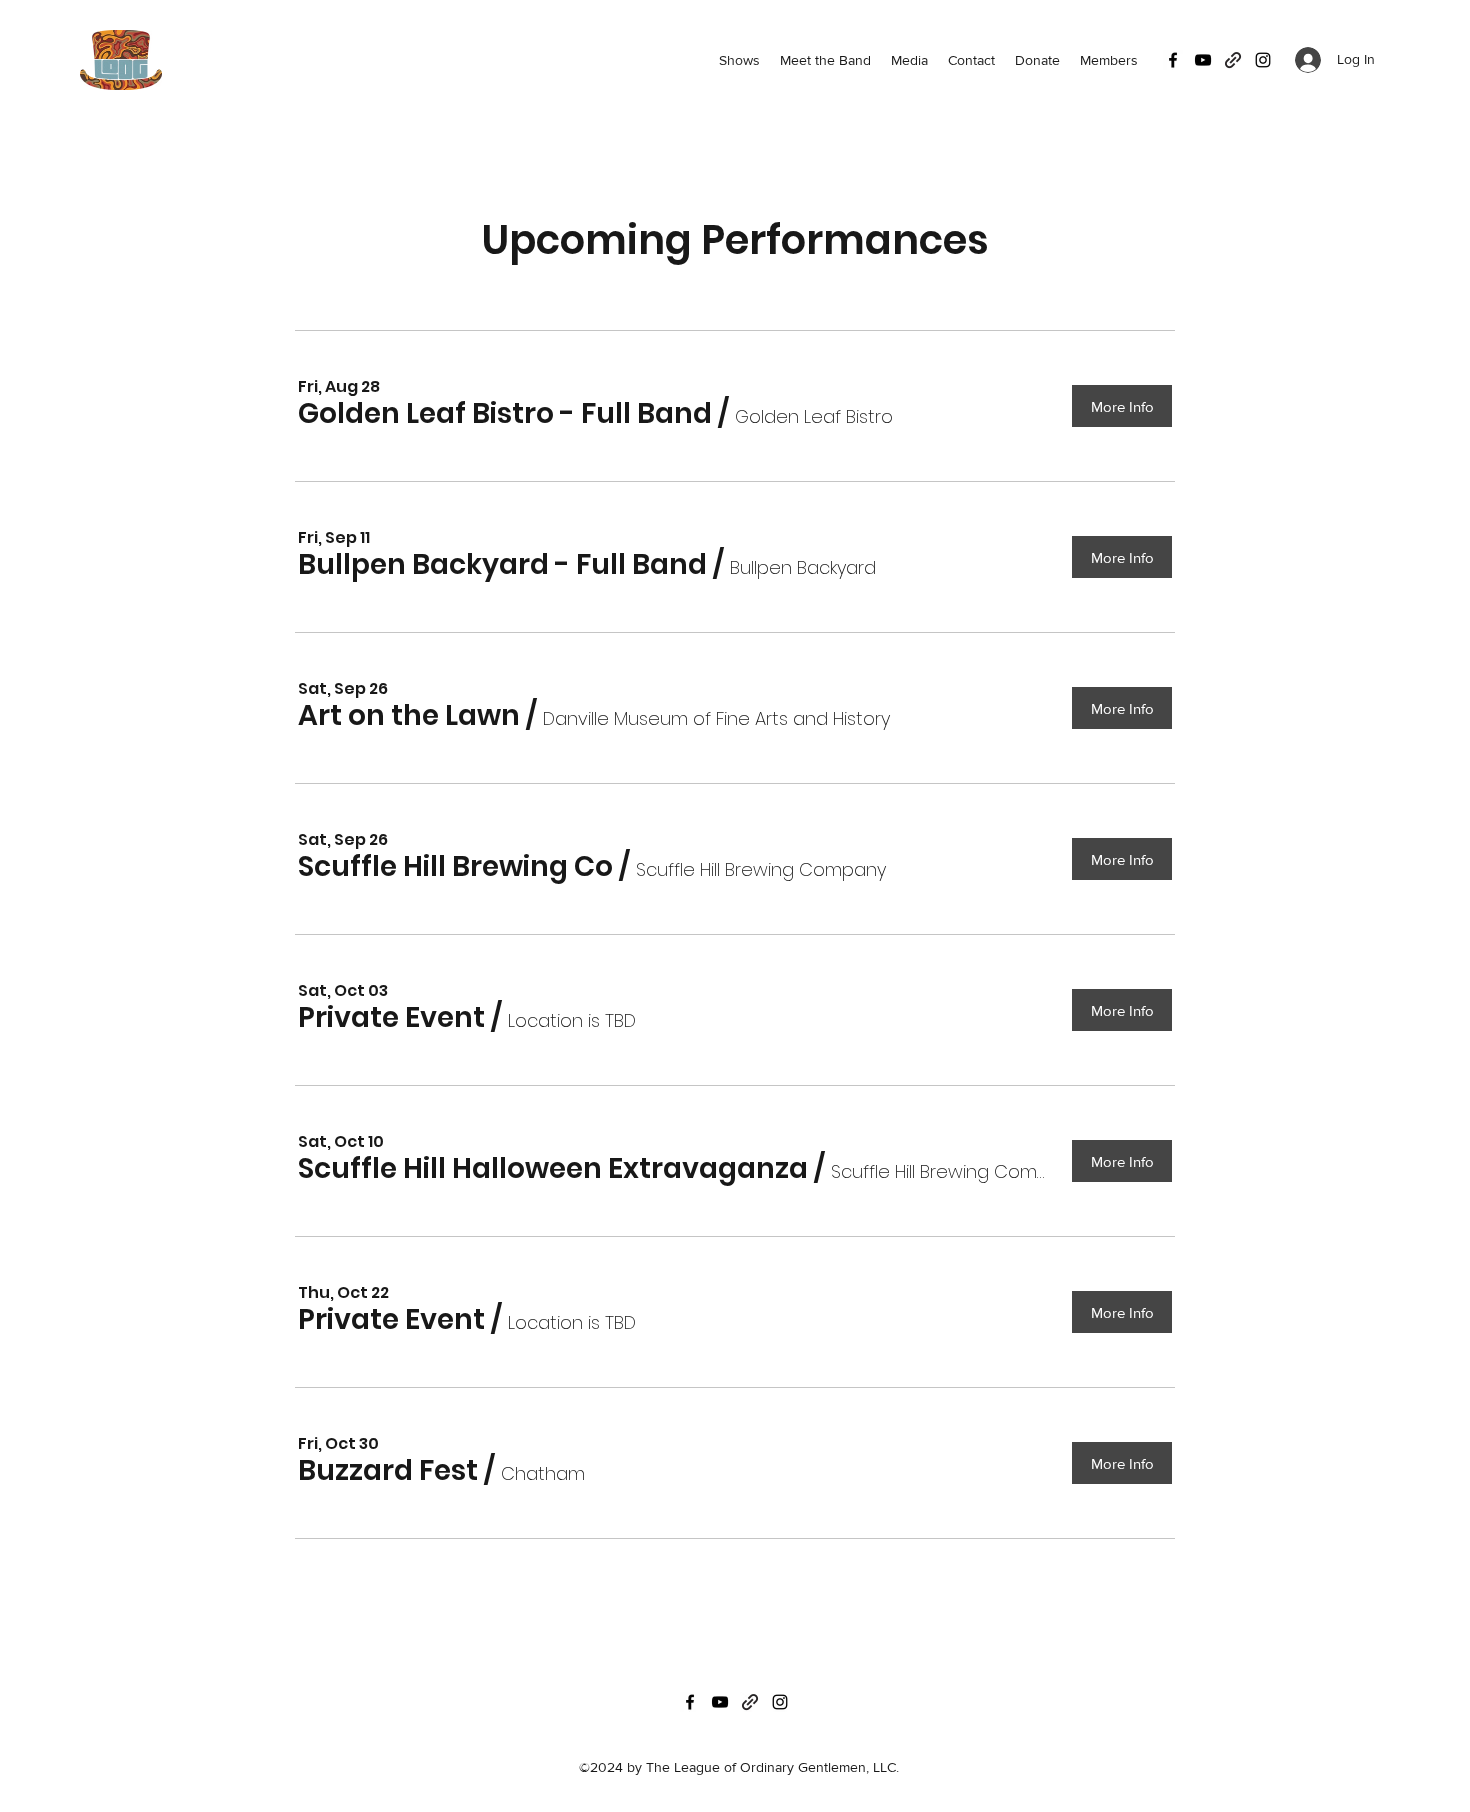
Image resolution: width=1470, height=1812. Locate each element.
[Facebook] (1173, 60)
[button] (505, 414)
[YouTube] (1203, 60)
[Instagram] (1263, 60)
